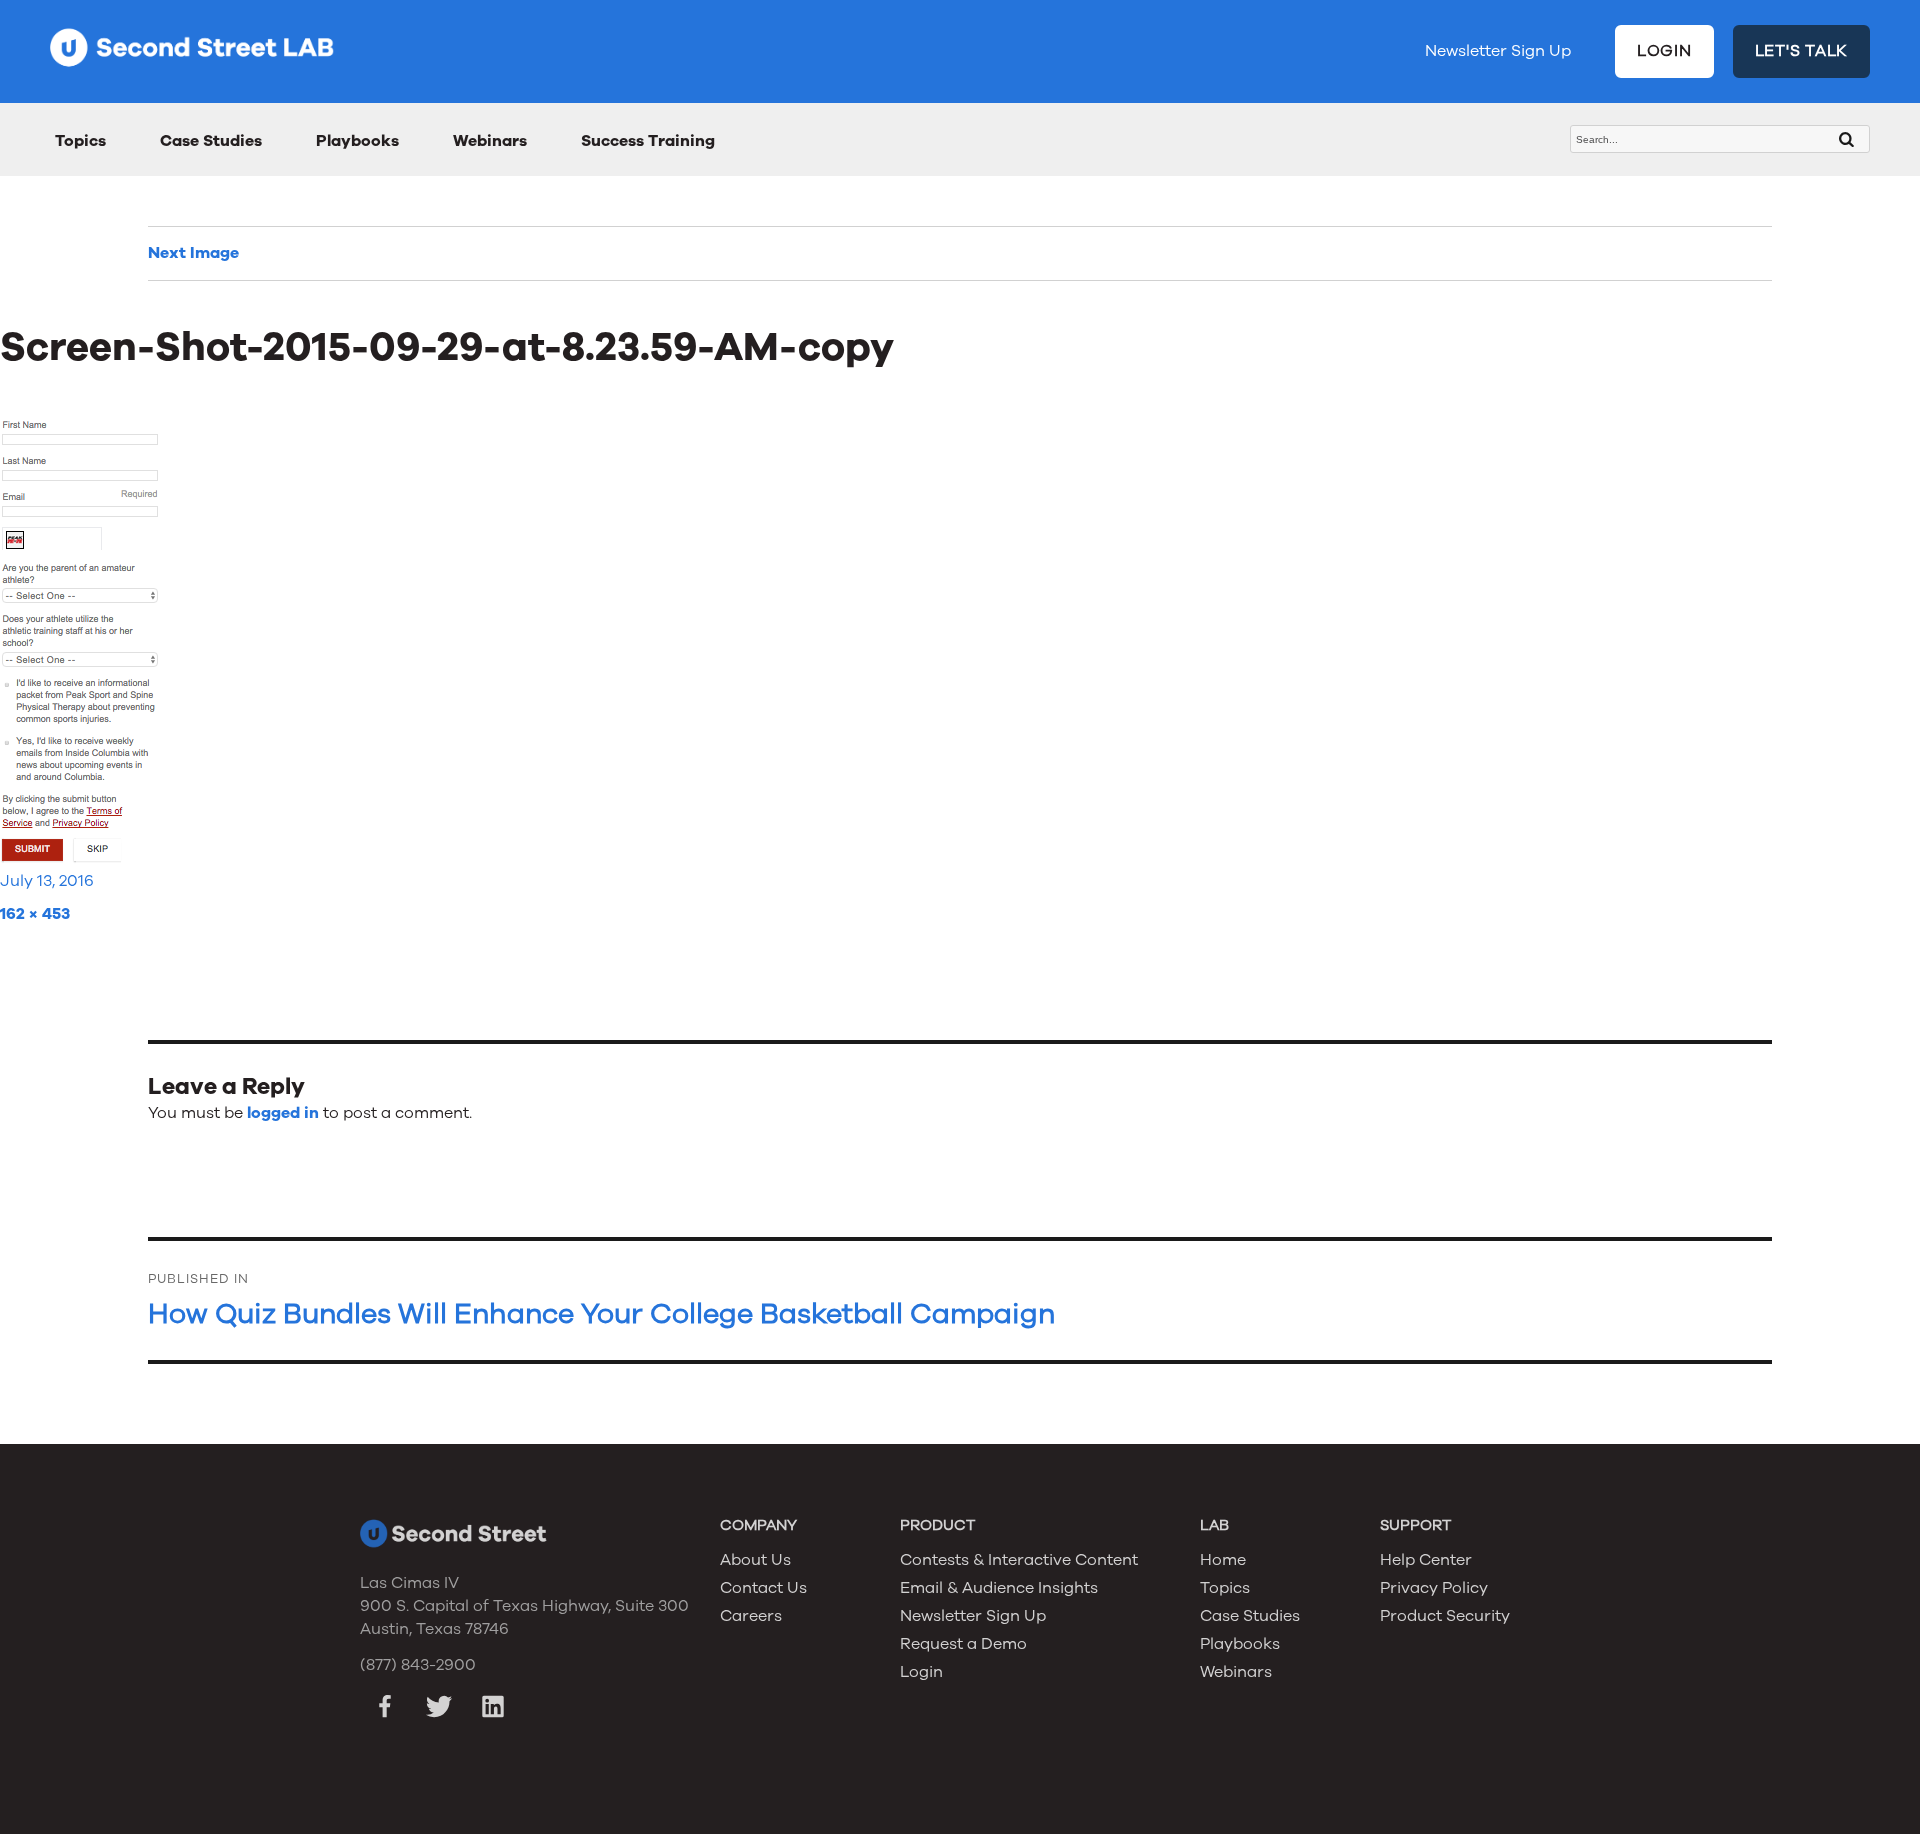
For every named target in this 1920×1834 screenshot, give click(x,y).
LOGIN (1664, 51)
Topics (80, 141)
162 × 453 (35, 914)
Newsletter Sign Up (1498, 51)
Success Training (648, 141)
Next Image (193, 253)
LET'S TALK (1802, 51)
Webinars (490, 141)
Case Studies (211, 141)
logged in (283, 1113)
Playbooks (357, 141)
